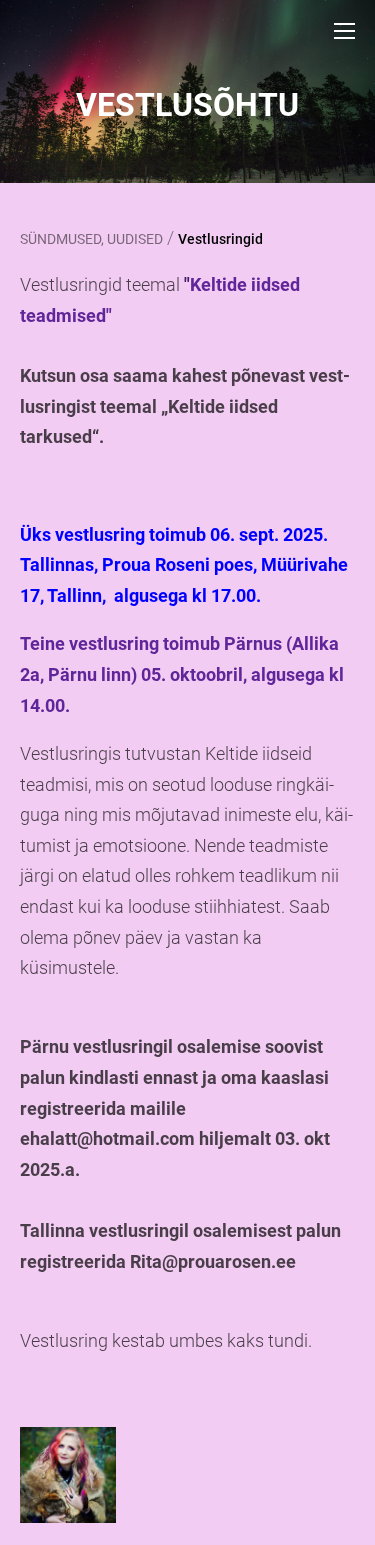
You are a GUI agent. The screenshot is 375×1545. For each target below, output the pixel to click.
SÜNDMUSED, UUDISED (91, 239)
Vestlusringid (220, 239)
